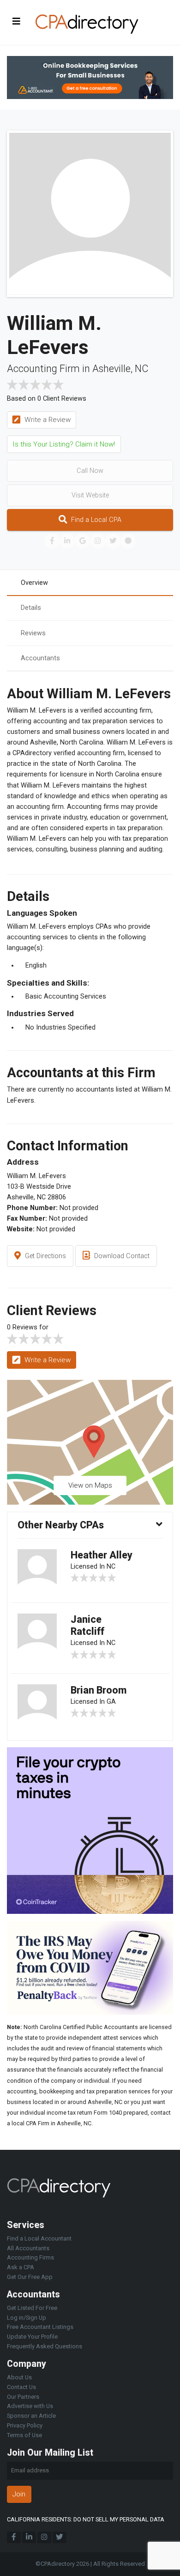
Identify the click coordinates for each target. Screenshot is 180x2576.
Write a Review (47, 420)
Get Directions (45, 1256)
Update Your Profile (32, 2337)
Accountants (40, 658)
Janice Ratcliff (87, 1625)
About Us (19, 2377)
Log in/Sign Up (27, 2318)
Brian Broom (99, 1690)
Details (31, 608)
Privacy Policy (25, 2425)
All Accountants (28, 2248)
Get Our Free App (30, 2277)
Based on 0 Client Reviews (47, 399)
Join (19, 2494)
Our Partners (23, 2397)
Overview (34, 583)
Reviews (33, 633)
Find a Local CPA (95, 520)
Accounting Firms (30, 2257)
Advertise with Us (30, 2406)
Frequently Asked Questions (45, 2346)
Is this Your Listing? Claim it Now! (64, 444)
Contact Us (21, 2387)
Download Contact (121, 1256)
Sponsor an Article (31, 2416)
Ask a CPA (21, 2267)
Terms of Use (24, 2435)
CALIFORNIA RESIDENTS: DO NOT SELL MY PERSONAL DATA (86, 2519)
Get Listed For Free (32, 2308)
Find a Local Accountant (39, 2238)
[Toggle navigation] (17, 21)
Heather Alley (102, 1555)
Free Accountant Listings (40, 2327)
